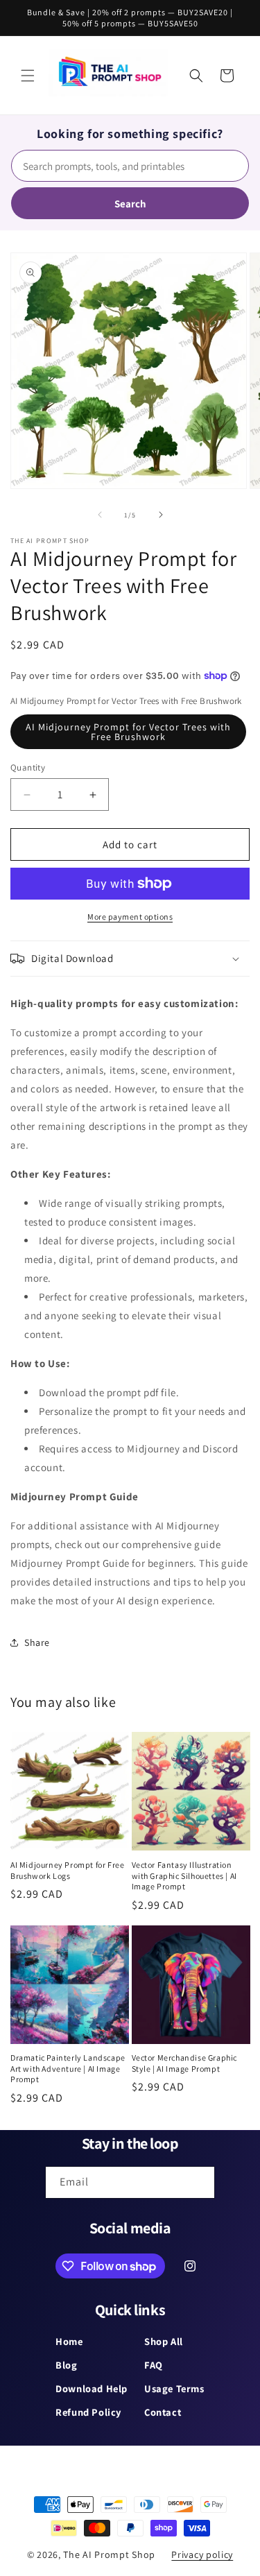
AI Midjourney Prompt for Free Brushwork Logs (67, 1870)
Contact (163, 2412)
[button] (28, 76)
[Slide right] (161, 515)
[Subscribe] (199, 2182)
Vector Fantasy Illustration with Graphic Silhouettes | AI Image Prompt (184, 1875)
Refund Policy (88, 2412)
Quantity (28, 767)
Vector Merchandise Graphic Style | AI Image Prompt (185, 2063)
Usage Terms (174, 2388)
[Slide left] (100, 515)
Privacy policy (202, 2554)
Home (69, 2341)
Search (130, 204)
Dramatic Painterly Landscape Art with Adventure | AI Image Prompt (68, 2068)
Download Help (92, 2388)
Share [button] (37, 1642)
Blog (66, 2365)
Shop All (164, 2341)
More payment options (130, 917)
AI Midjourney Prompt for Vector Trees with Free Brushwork (128, 732)
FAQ (154, 2365)
